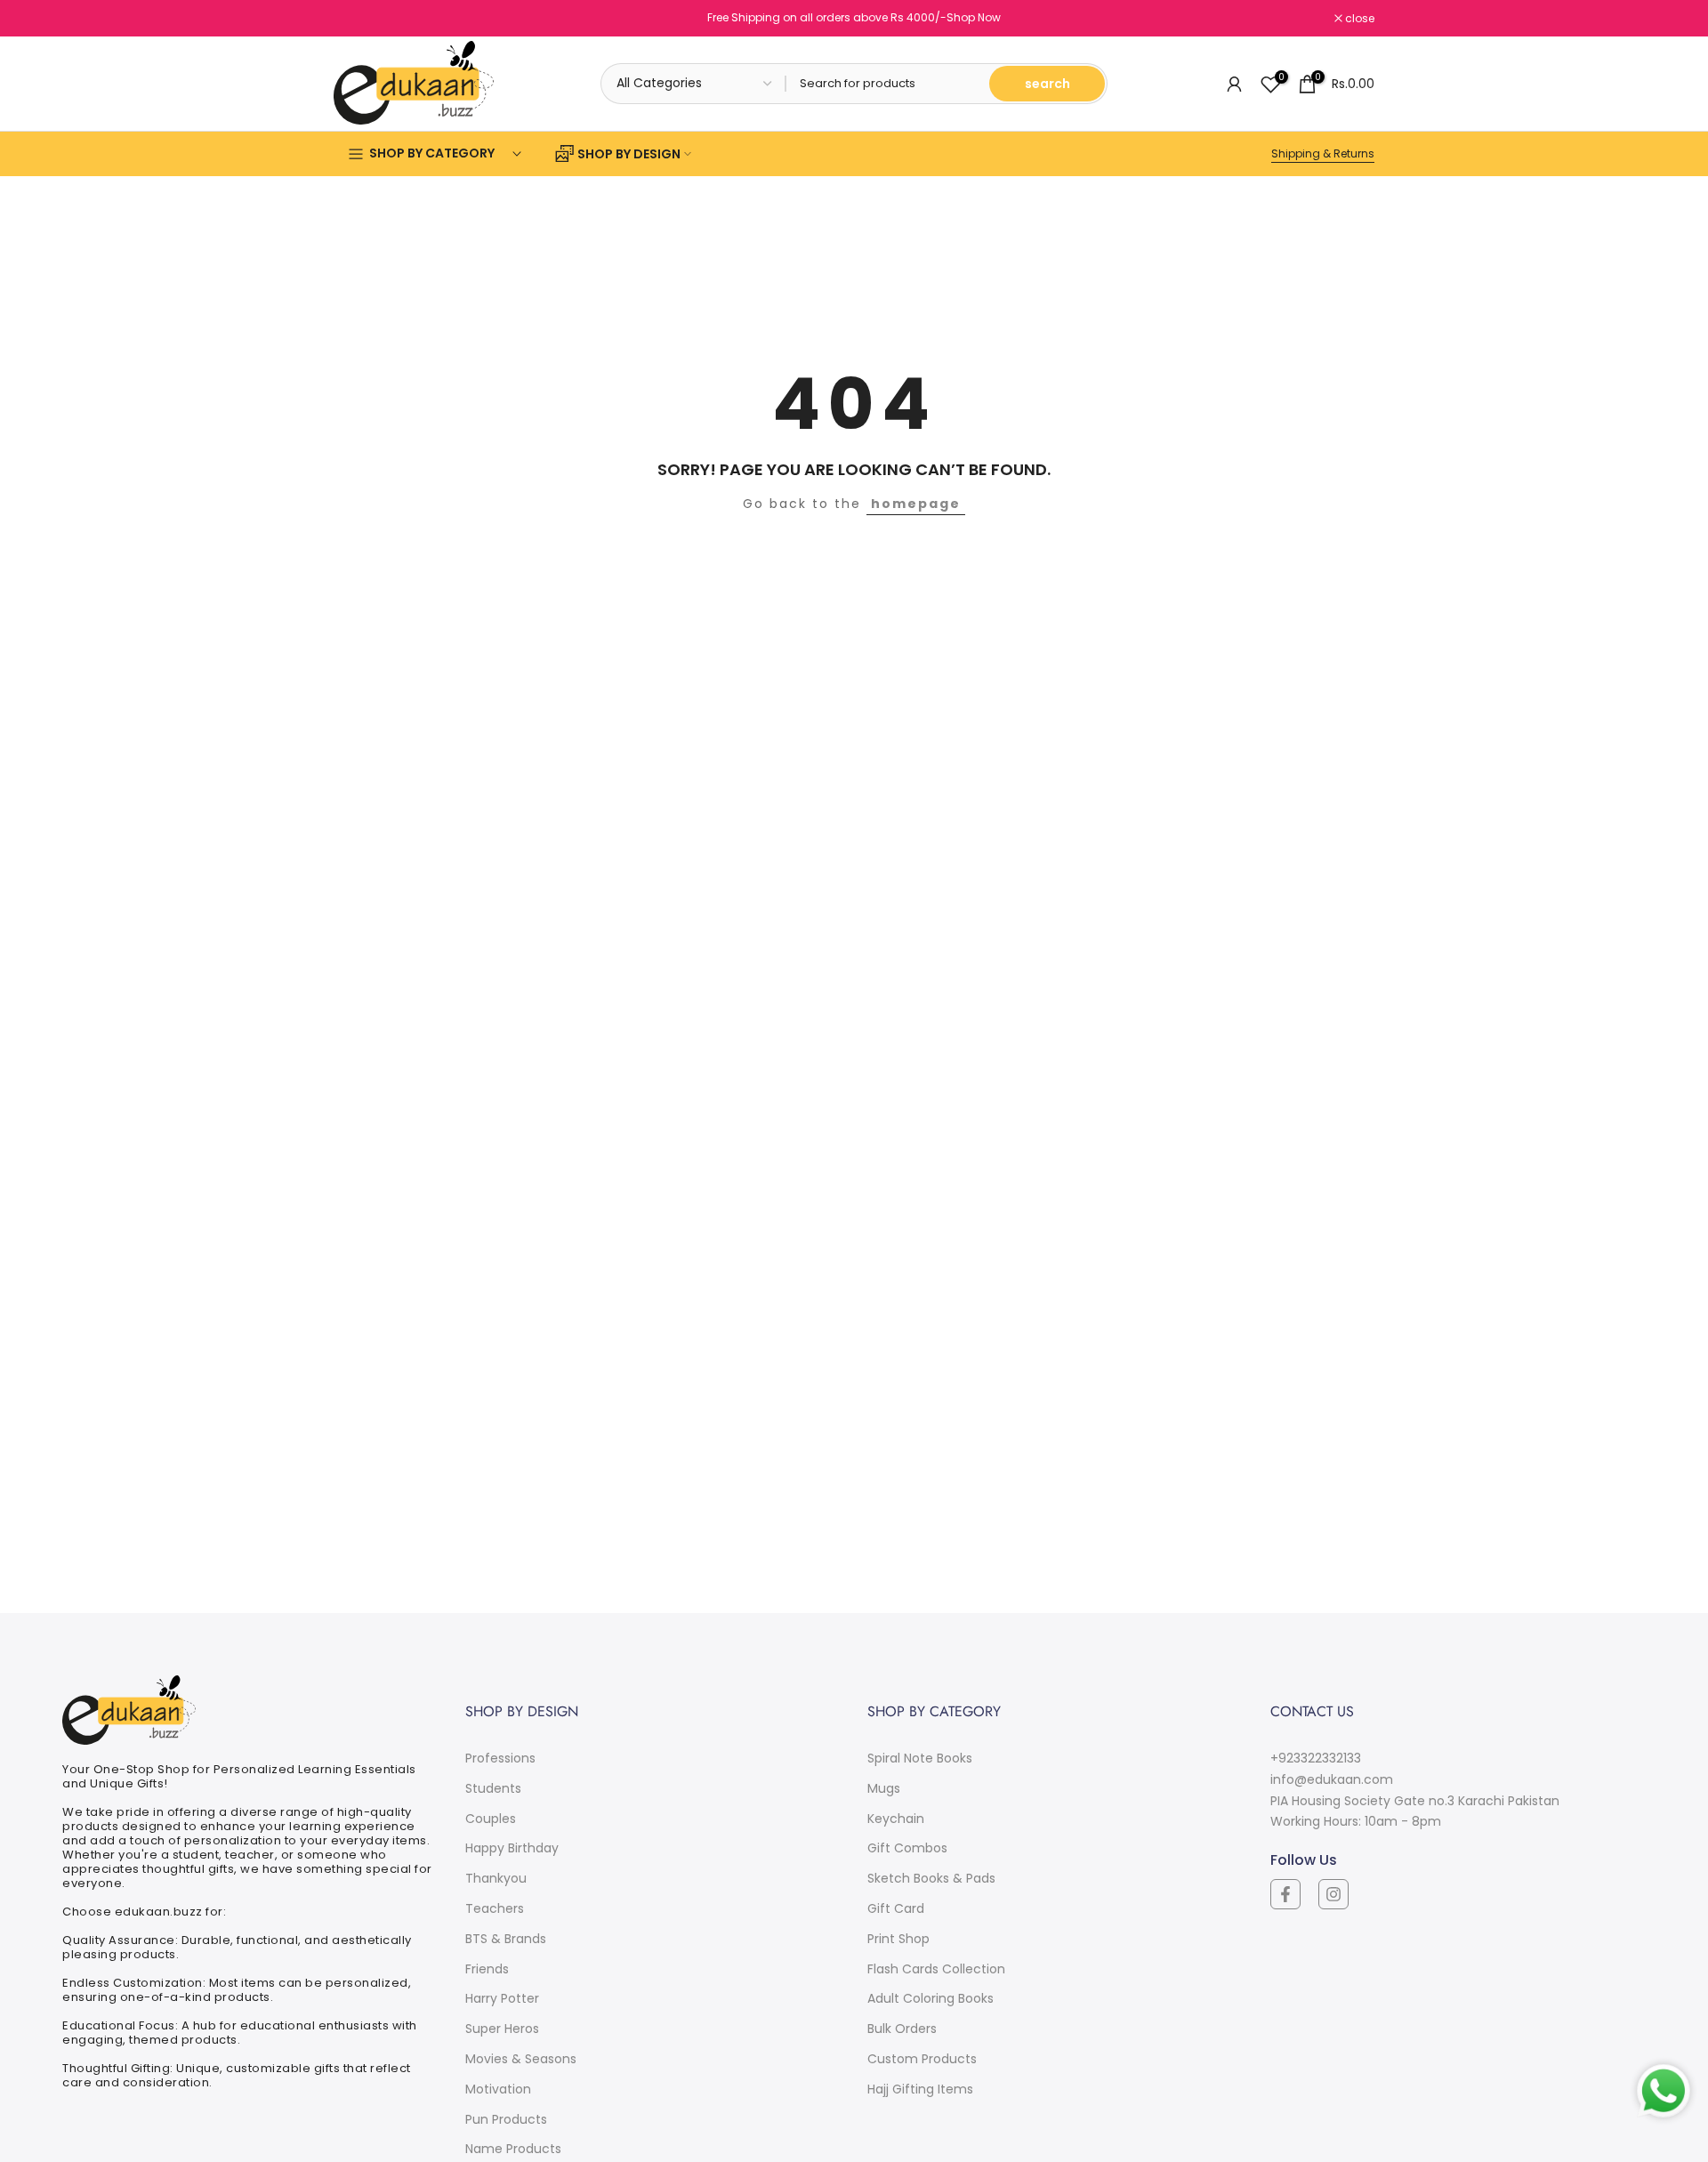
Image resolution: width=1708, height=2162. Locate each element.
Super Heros (502, 2029)
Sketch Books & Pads (931, 1878)
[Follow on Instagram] (1333, 1894)
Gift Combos (907, 1848)
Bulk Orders (902, 2029)
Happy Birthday (512, 1848)
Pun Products (506, 2119)
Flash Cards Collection (936, 1969)
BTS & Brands (506, 1939)
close (358, 19)
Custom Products (922, 2059)
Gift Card (896, 1908)
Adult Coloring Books (931, 1998)
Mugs (884, 1788)
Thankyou (496, 1878)
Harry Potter (502, 1998)
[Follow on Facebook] (1285, 1894)
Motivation (498, 2089)
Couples (491, 1819)
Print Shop (898, 1939)
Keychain (896, 1819)
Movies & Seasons (521, 2059)
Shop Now (974, 17)
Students (493, 1788)
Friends (487, 1969)
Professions (500, 1758)
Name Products (513, 2149)
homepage (916, 504)
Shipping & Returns (1323, 153)
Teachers (495, 1908)
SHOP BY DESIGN (629, 154)
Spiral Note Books (920, 1758)
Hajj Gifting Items (920, 2089)
